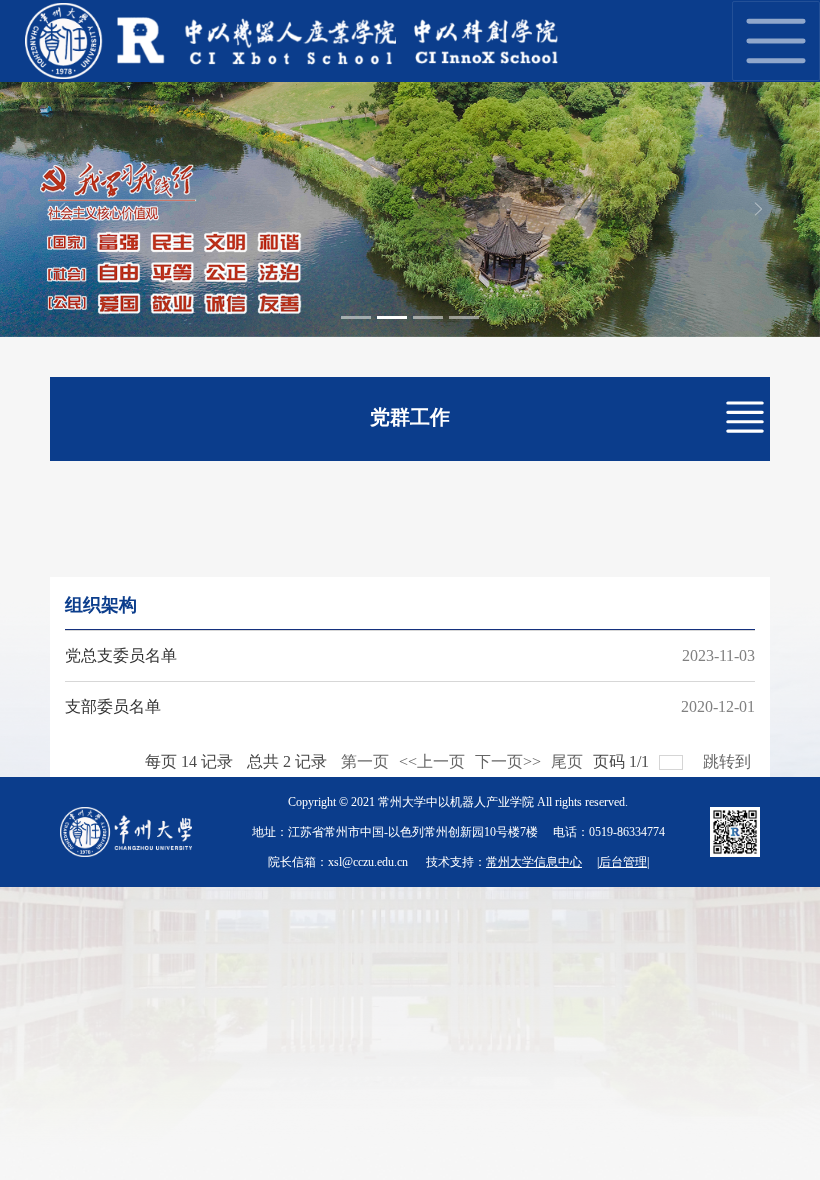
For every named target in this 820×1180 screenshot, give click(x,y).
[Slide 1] (356, 317)
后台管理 (623, 862)
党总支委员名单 (121, 655)
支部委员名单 (113, 706)
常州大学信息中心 (534, 862)
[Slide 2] (392, 317)
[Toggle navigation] (776, 41)
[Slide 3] (428, 317)
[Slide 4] (464, 317)
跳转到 (729, 757)
